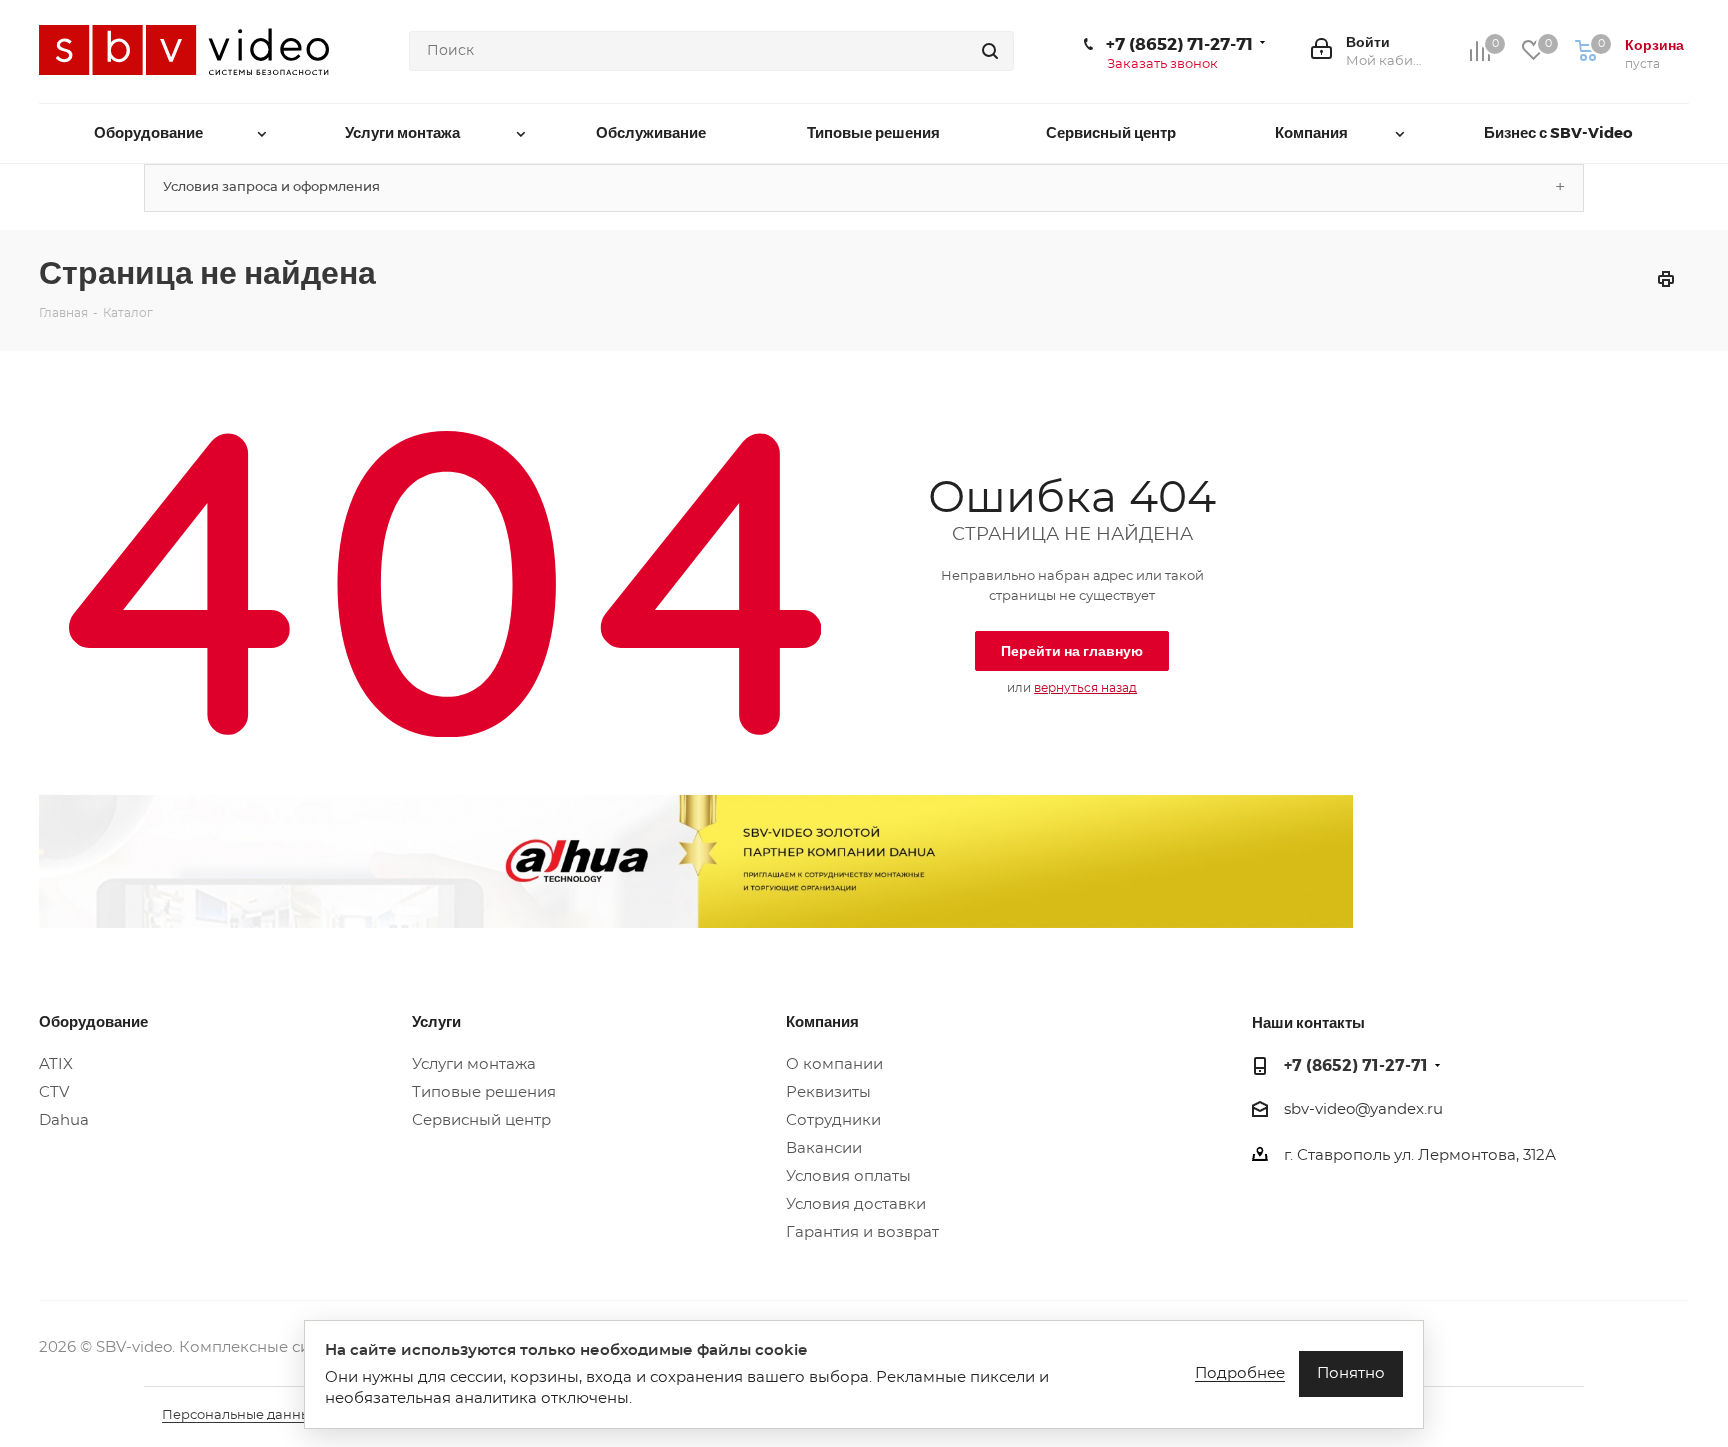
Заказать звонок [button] (1162, 64)
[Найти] (990, 51)
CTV (54, 1092)
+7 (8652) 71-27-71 (1179, 43)
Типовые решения (484, 1092)
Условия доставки (856, 1204)
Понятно (1351, 1373)
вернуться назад (1085, 688)
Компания (822, 1021)
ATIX (56, 1064)
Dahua (64, 1120)
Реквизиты (828, 1092)
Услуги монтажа (474, 1064)
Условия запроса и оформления (271, 187)
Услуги (436, 1021)
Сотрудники (833, 1120)
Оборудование (93, 1021)
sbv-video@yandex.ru (1363, 1109)
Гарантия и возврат (862, 1232)
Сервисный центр (481, 1120)
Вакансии (824, 1148)
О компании (834, 1064)
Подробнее (1240, 1373)
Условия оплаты (848, 1176)
